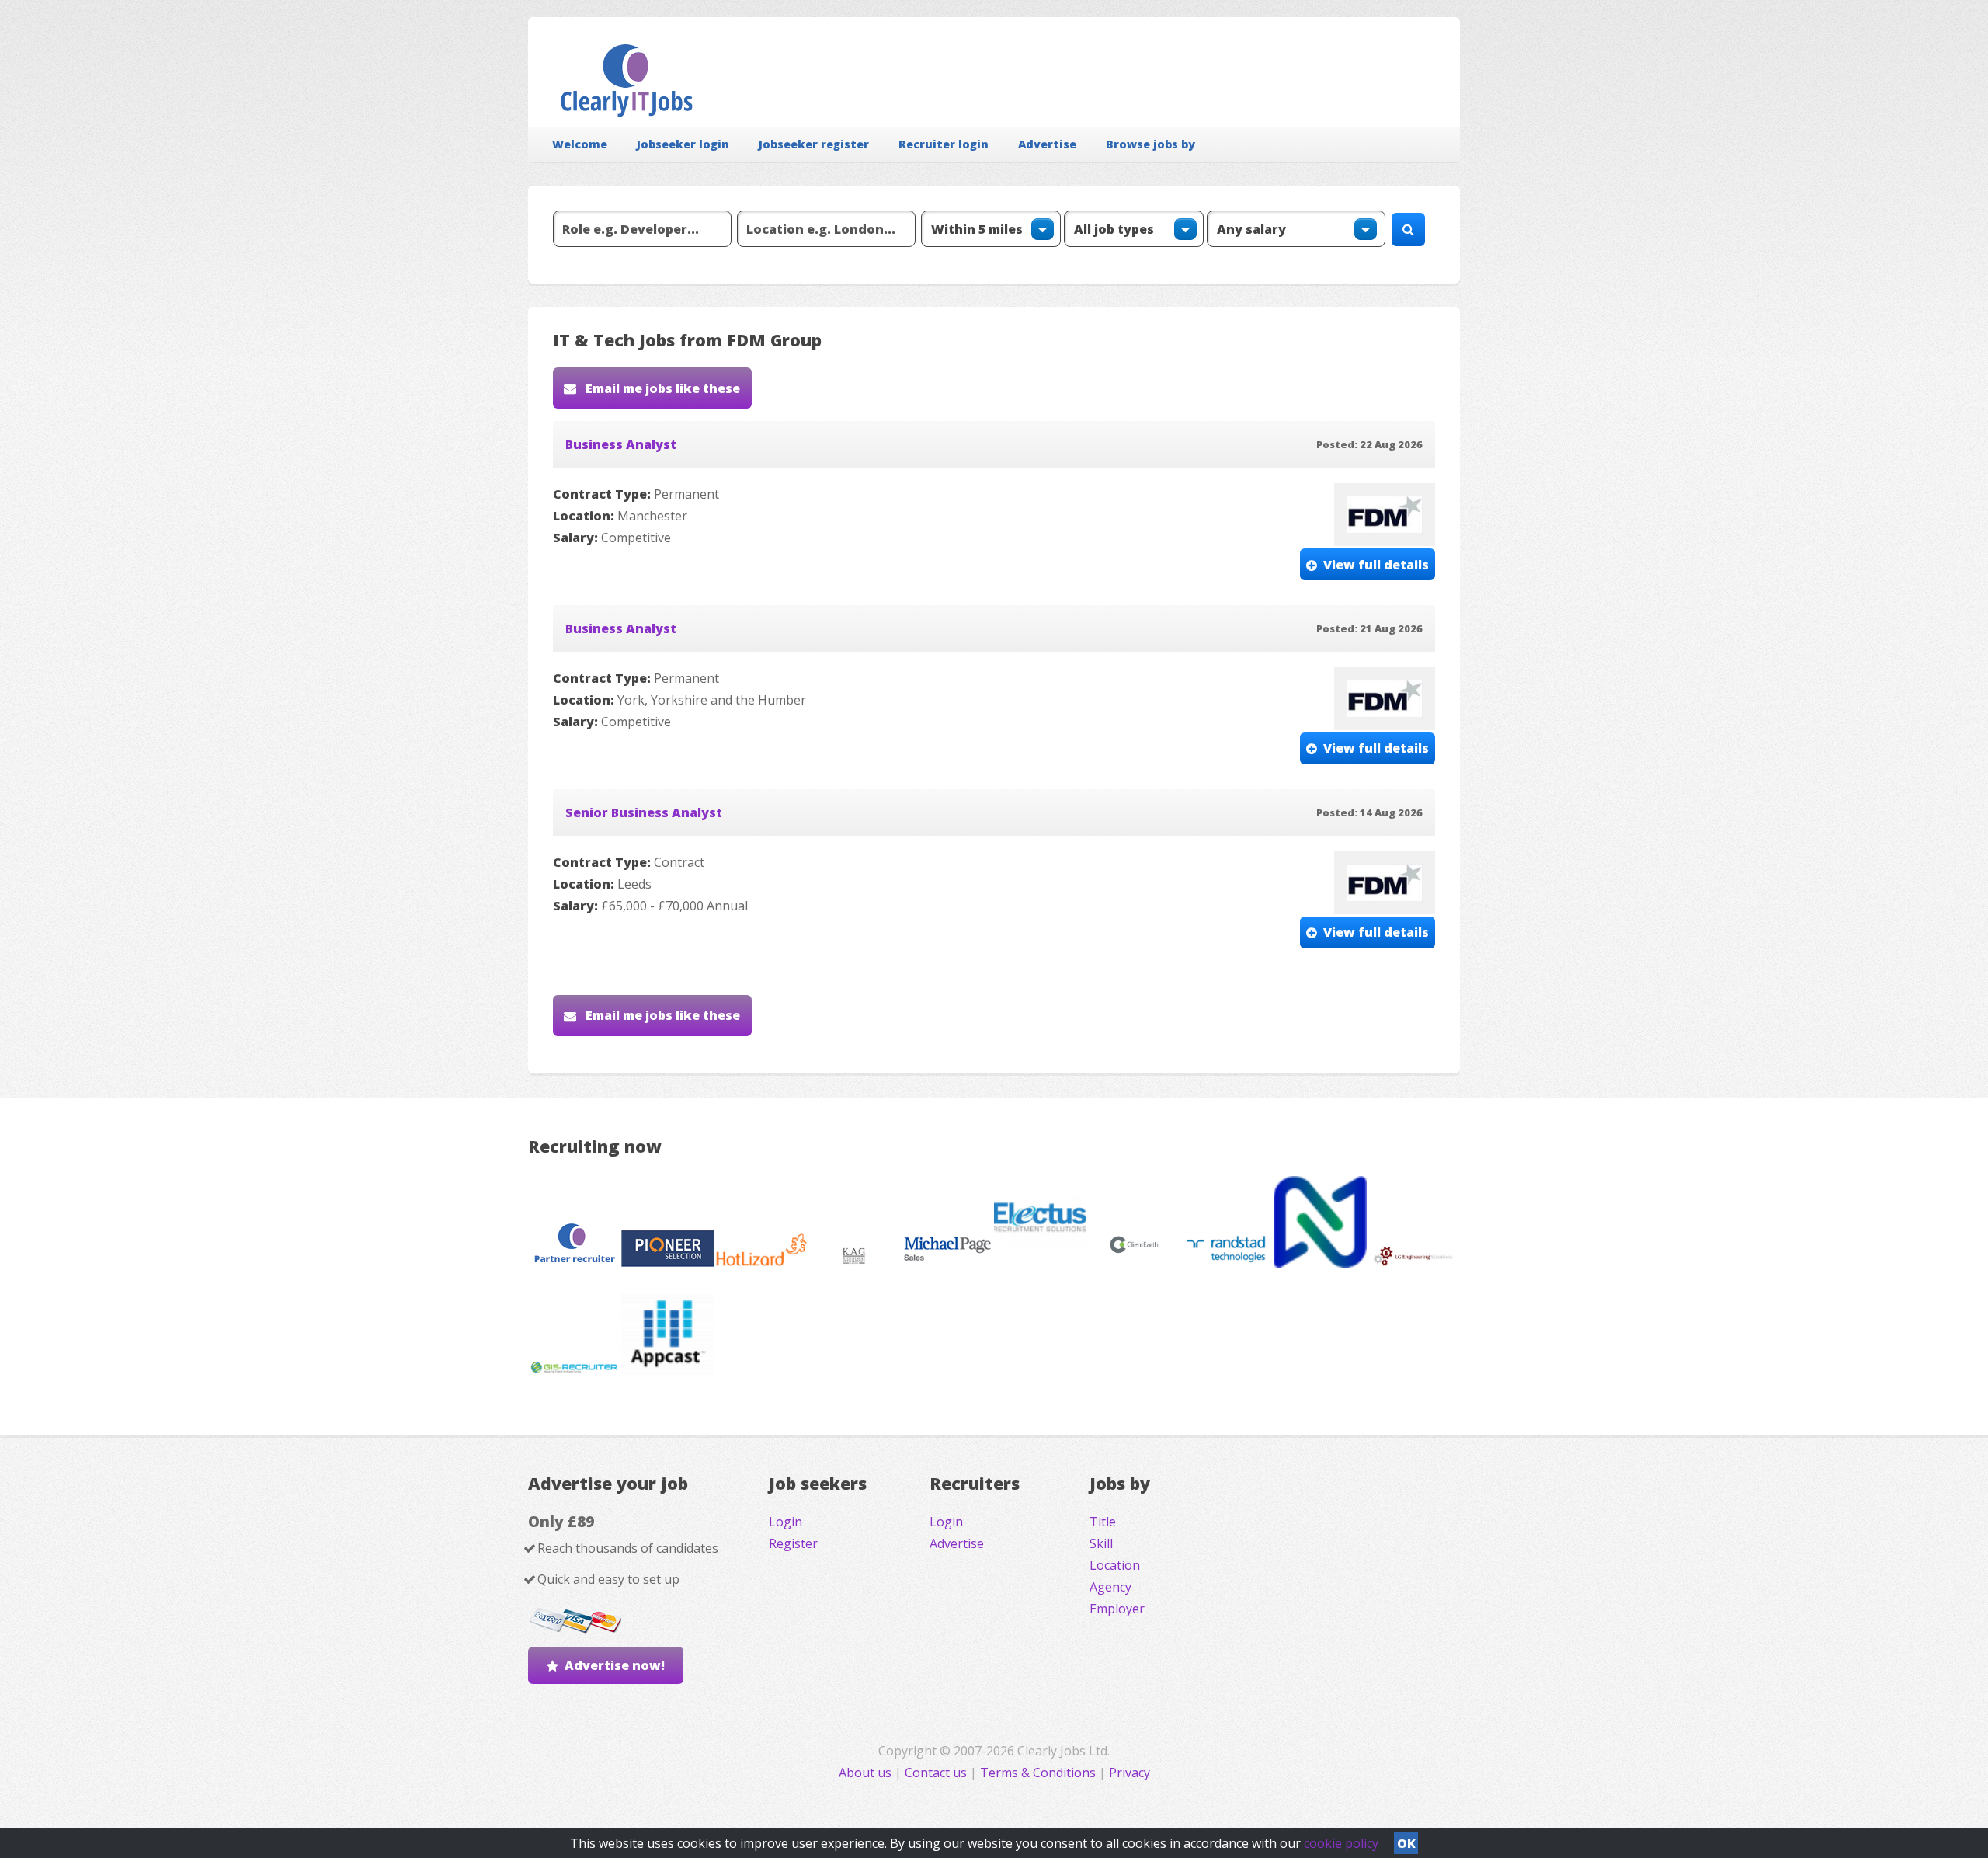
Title (1103, 1522)
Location (1115, 1565)
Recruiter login (944, 144)
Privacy (1130, 1773)
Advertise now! (615, 1665)
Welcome (580, 144)
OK (1406, 1843)
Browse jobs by (1150, 144)
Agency (1110, 1587)
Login (785, 1522)
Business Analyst (621, 444)
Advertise (1047, 144)
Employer (1117, 1609)
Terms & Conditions (1038, 1773)
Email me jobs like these (661, 388)
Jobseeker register (814, 144)
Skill (1101, 1543)
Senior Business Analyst (644, 812)
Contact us (937, 1773)
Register (793, 1543)
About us (867, 1773)
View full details (1376, 565)
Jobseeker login (683, 144)
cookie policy (1341, 1843)
